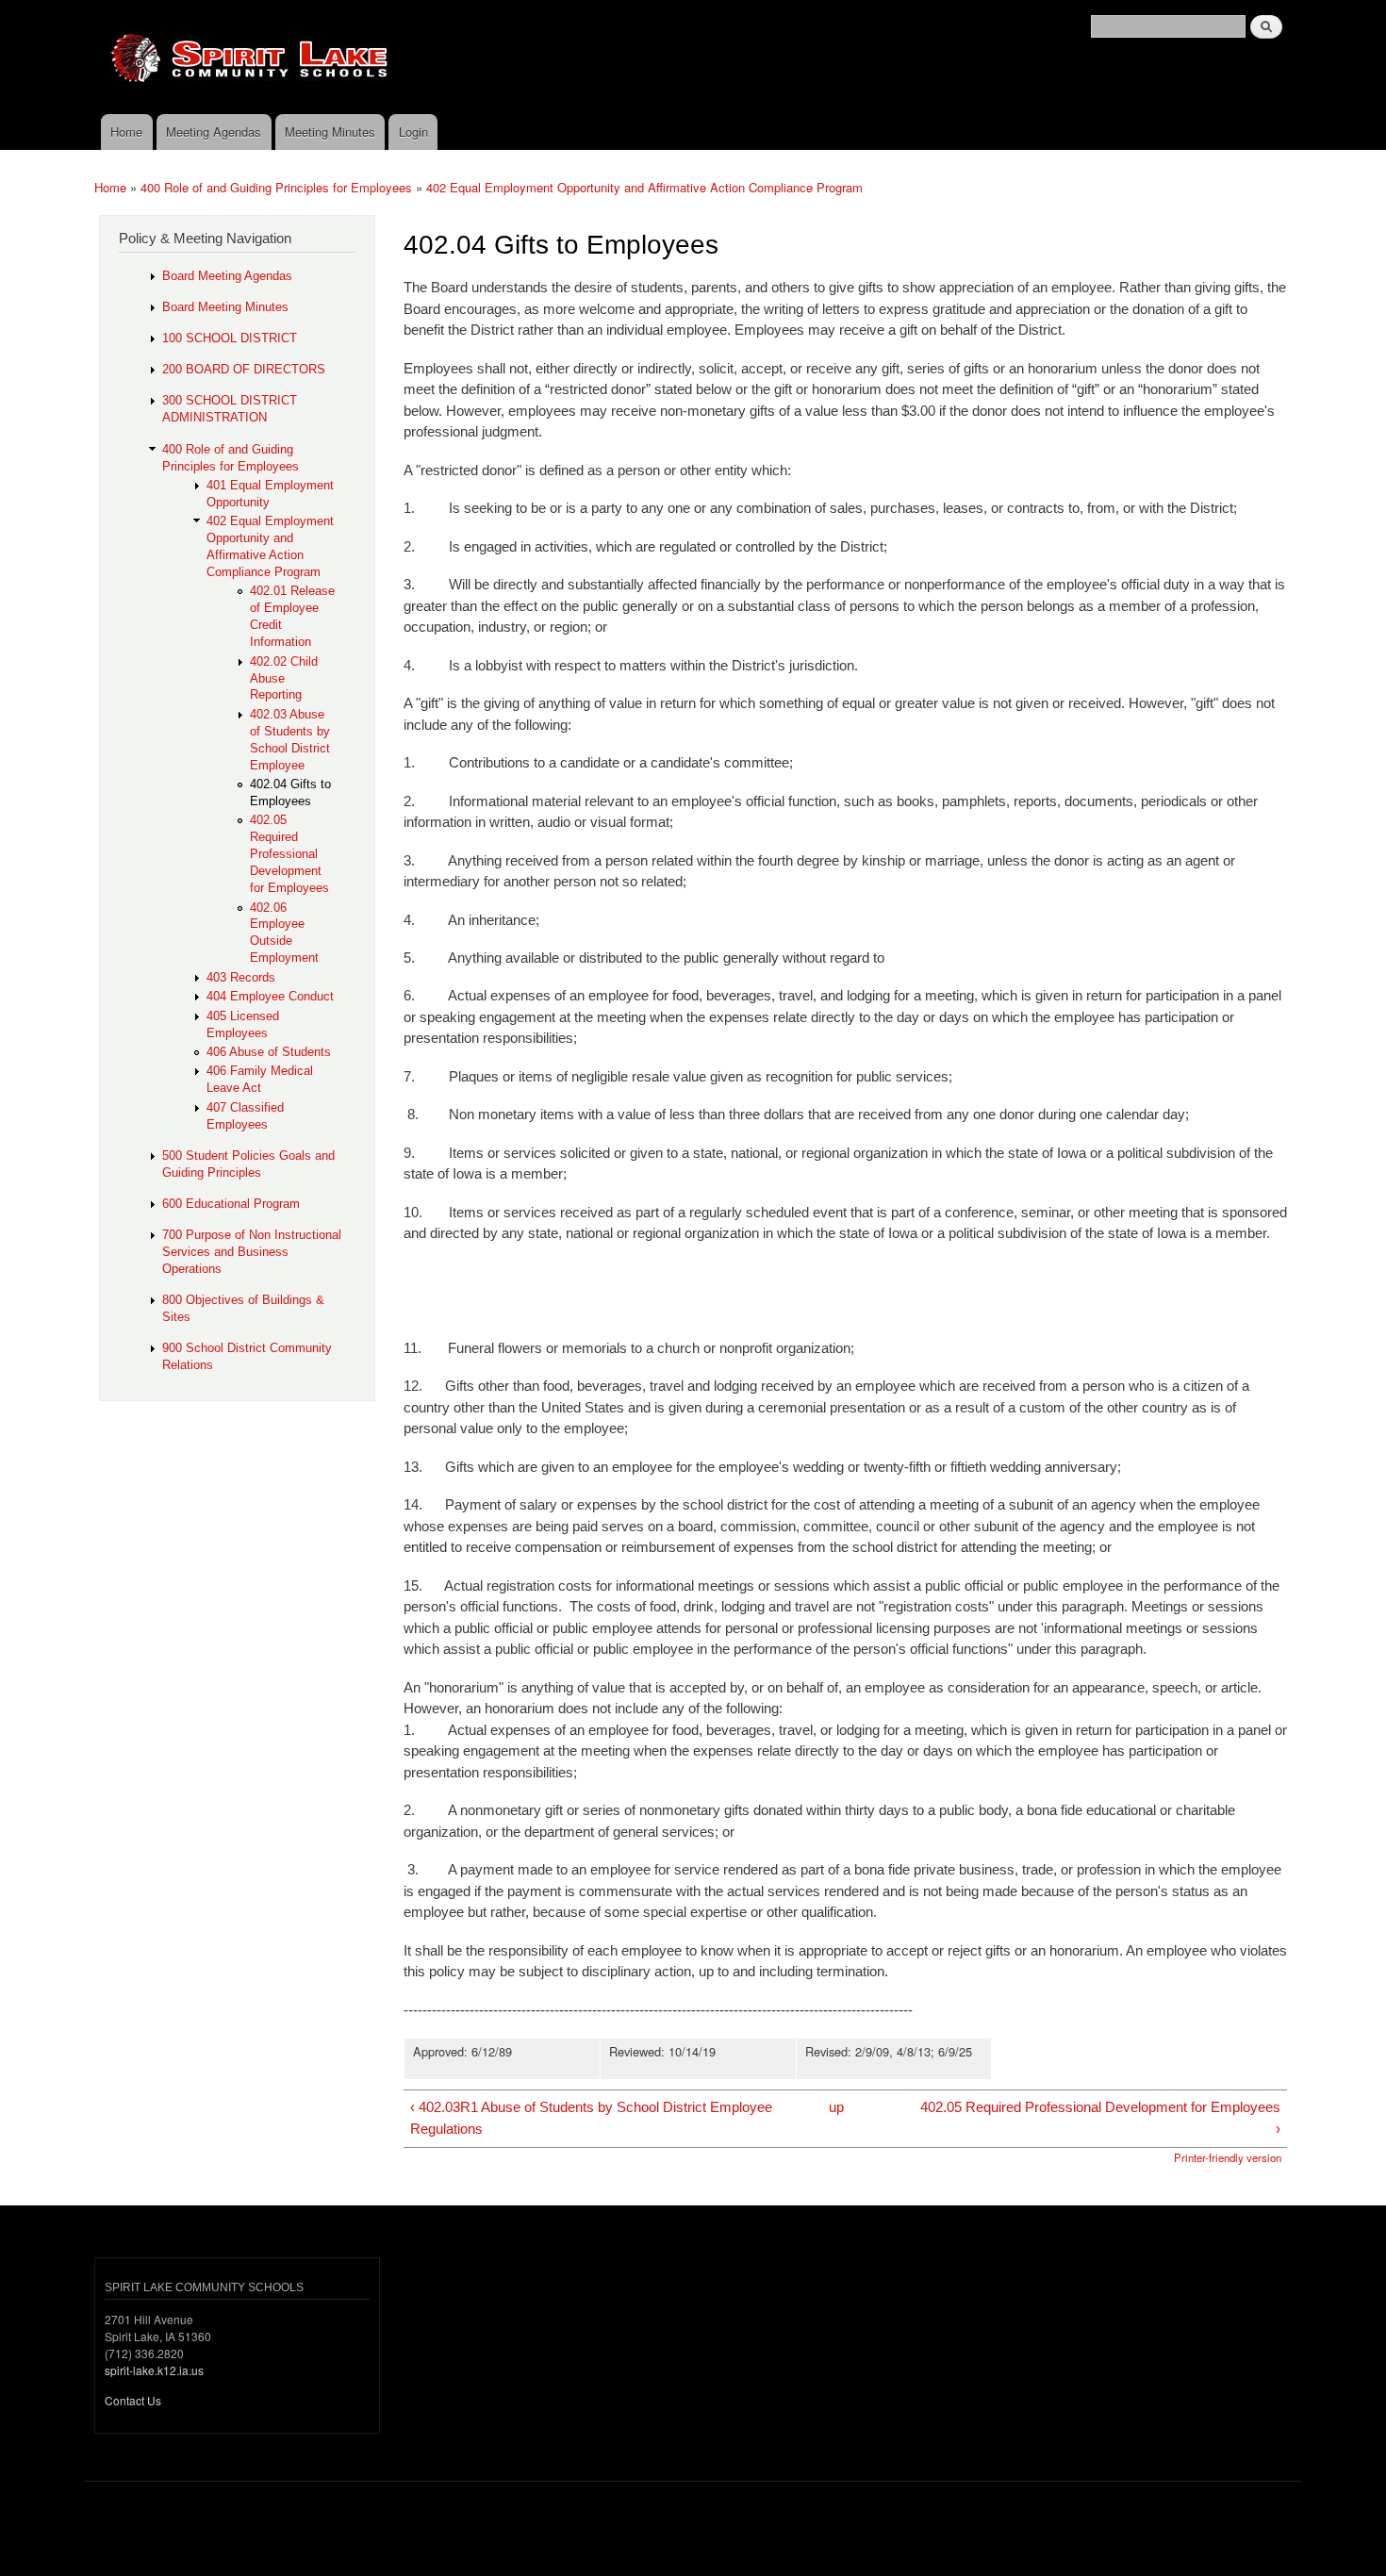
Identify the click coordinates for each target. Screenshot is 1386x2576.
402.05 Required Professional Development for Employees (289, 854)
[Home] (561, 57)
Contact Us (133, 2400)
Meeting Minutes (330, 132)
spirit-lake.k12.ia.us (154, 2370)
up (836, 2107)
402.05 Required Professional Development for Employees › (1100, 2118)
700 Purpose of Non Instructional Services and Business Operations (252, 1252)
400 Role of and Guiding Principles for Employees (276, 187)
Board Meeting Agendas (227, 276)
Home (126, 132)
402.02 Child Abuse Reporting (284, 678)
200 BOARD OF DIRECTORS (244, 369)
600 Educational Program (231, 1204)
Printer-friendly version (1228, 2157)
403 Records (241, 977)
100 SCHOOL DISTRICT (230, 338)
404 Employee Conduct (270, 996)
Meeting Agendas (214, 132)
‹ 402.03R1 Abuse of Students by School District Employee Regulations (591, 2118)
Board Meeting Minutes (225, 307)
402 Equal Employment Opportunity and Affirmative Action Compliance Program (644, 187)
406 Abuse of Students (269, 1052)
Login (413, 132)
